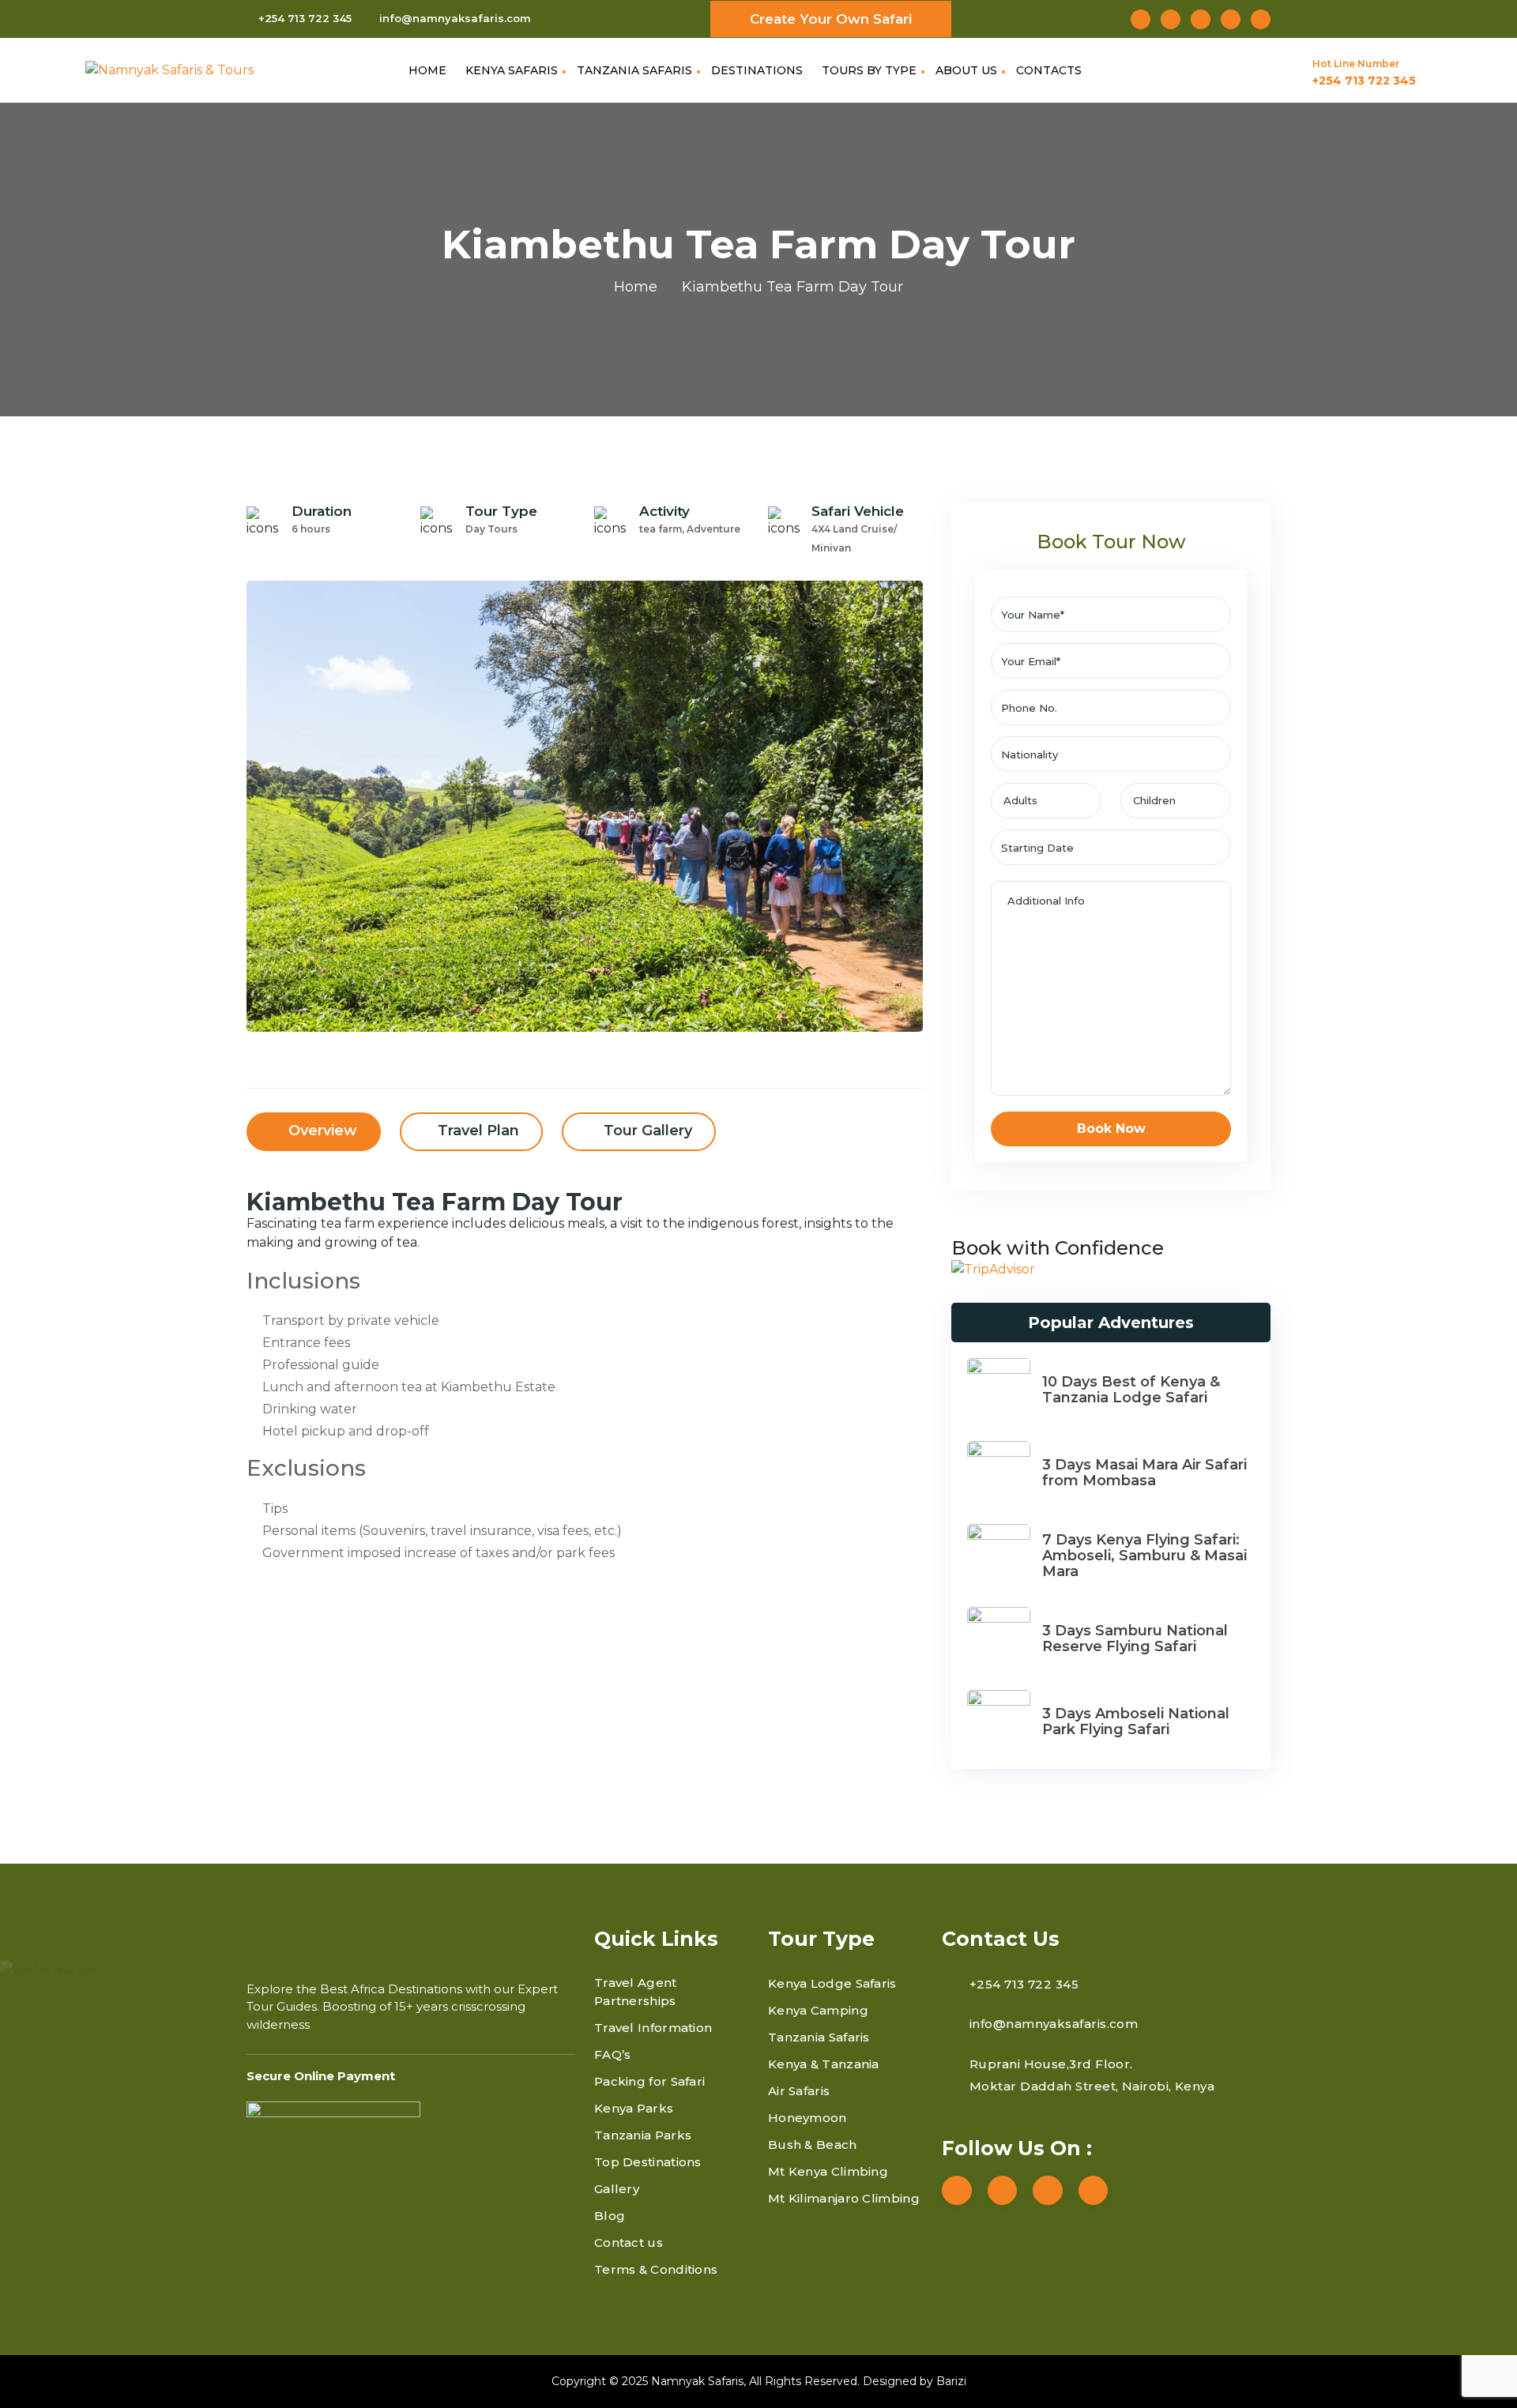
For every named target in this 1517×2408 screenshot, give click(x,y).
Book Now (1111, 1129)
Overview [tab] (321, 1131)
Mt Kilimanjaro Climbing (844, 2198)
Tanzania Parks (643, 2135)
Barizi (951, 2381)
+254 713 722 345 (305, 18)
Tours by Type (869, 70)
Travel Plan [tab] (478, 1131)
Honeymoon (807, 2118)
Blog (610, 2216)
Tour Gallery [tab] (646, 1131)
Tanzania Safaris (634, 70)
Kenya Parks (634, 2108)
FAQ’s (613, 2054)
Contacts (1049, 70)
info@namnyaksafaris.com (455, 18)
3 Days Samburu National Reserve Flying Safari (1135, 1639)
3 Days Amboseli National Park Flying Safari (1136, 1721)
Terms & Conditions (656, 2269)
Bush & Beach (813, 2145)
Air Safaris (799, 2091)
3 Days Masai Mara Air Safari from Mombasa (1144, 1473)
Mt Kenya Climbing (828, 2171)
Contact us (629, 2242)
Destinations (757, 70)
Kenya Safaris (512, 70)
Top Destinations (648, 2162)
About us (966, 70)
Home (427, 70)
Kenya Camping (818, 2010)
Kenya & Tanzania (824, 2064)
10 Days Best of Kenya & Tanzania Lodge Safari (1131, 1390)
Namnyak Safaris (697, 2381)
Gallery (617, 2189)
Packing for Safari (649, 2081)
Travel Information (653, 2028)
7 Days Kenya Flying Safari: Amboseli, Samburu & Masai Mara (1144, 1556)
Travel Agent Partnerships (636, 1992)
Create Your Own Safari (831, 19)
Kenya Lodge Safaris (832, 1983)
